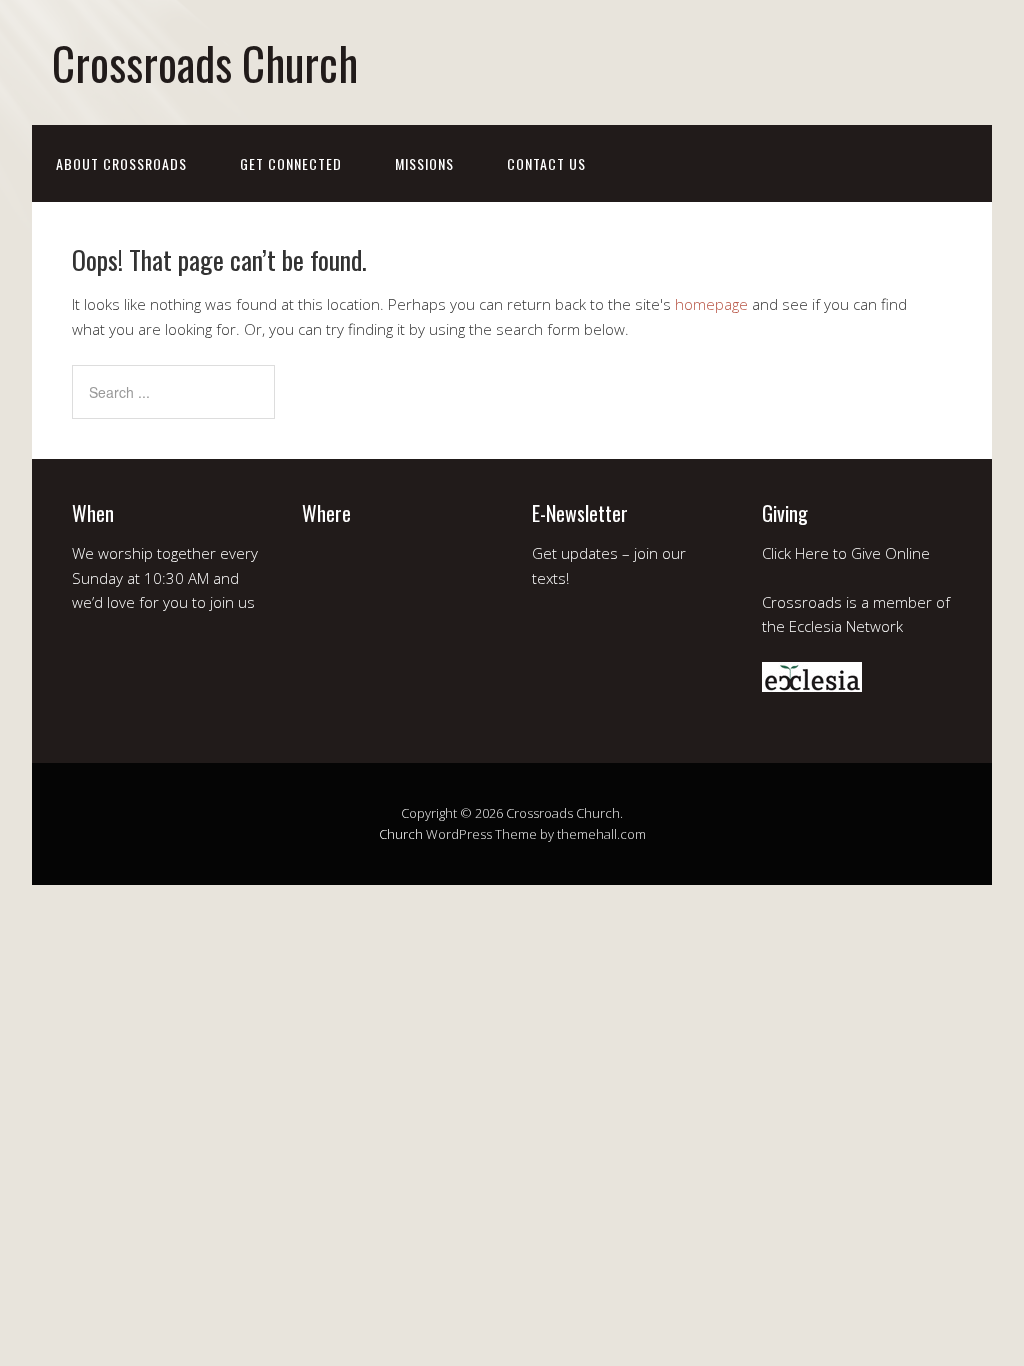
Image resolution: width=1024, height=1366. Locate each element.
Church (401, 834)
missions (424, 163)
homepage (711, 304)
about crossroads (121, 163)
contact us (546, 163)
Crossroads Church (205, 62)
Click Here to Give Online (846, 553)
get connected (291, 163)
